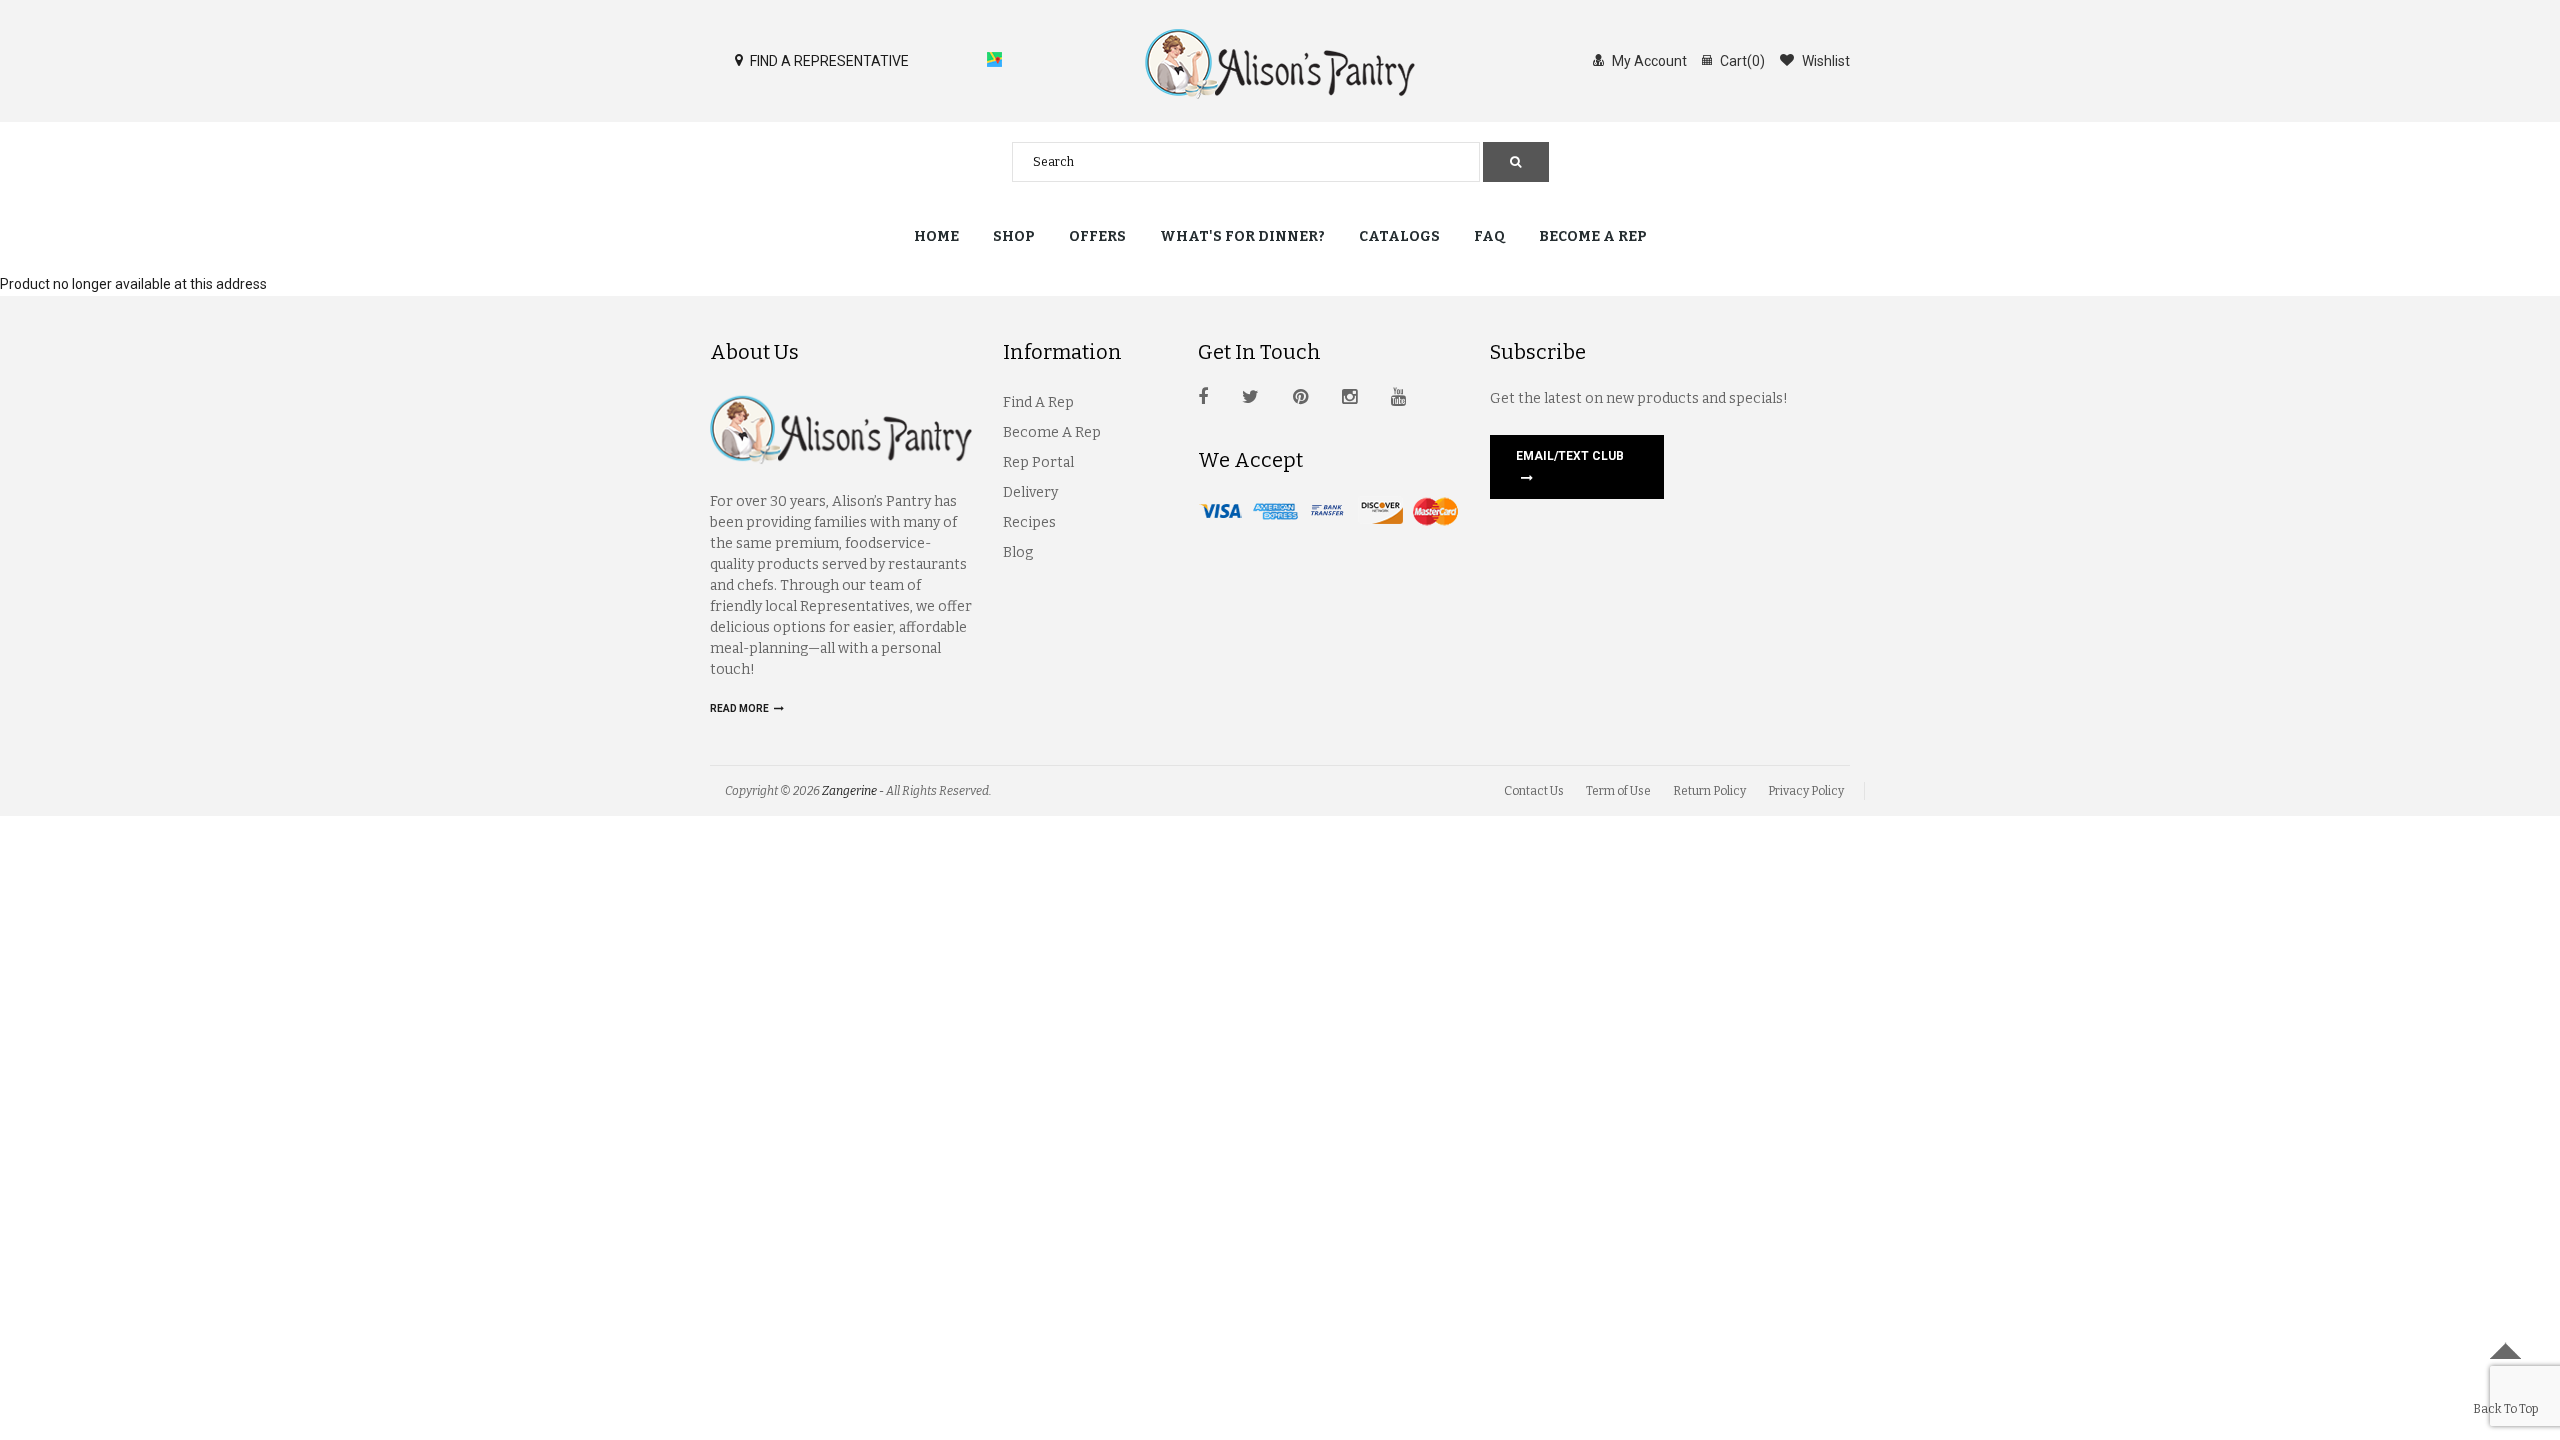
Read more (740, 708)
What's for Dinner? (1242, 236)
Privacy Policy (1806, 791)
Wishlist (1824, 61)
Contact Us (1534, 791)
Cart (1741, 61)
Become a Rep (1593, 236)
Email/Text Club (1570, 456)
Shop (1014, 236)
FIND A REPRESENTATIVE (828, 61)
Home (936, 236)
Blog (1018, 552)
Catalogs (1399, 236)
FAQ (1489, 236)
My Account (1648, 61)
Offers (1097, 236)
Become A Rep (1052, 432)
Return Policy (1709, 791)
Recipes (1029, 522)
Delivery (1030, 492)
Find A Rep (1038, 402)
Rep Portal (1038, 462)
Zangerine (849, 791)
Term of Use (1618, 791)
